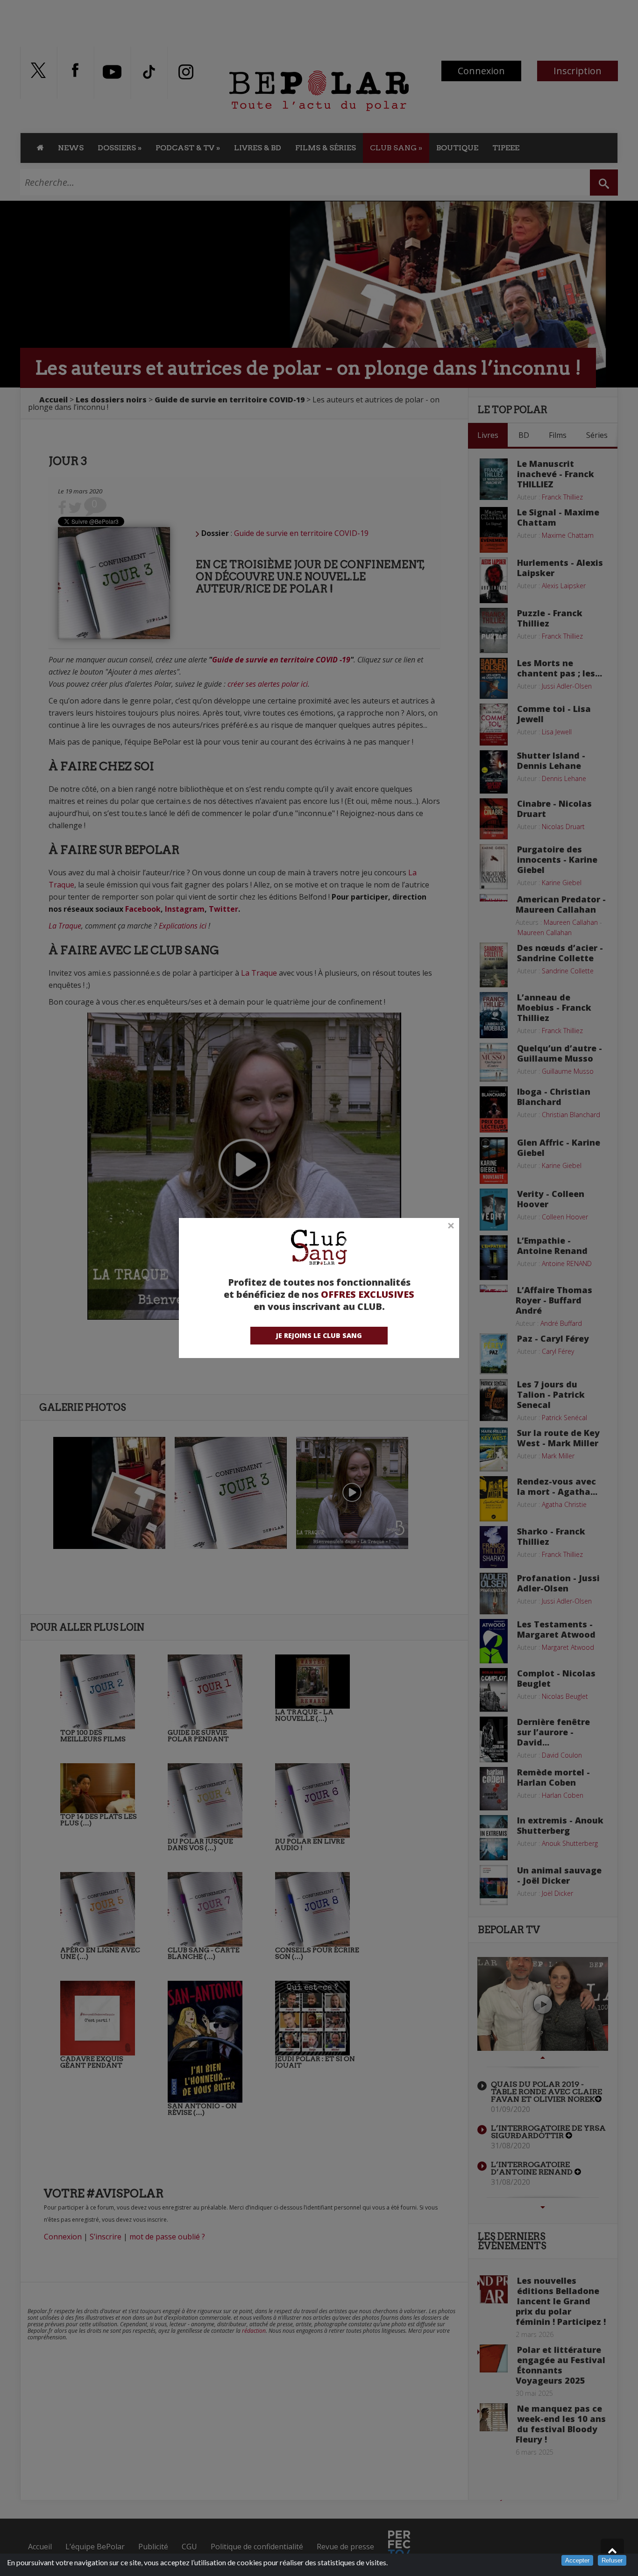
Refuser (612, 2560)
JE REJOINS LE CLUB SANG (319, 1335)
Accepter (577, 2560)
